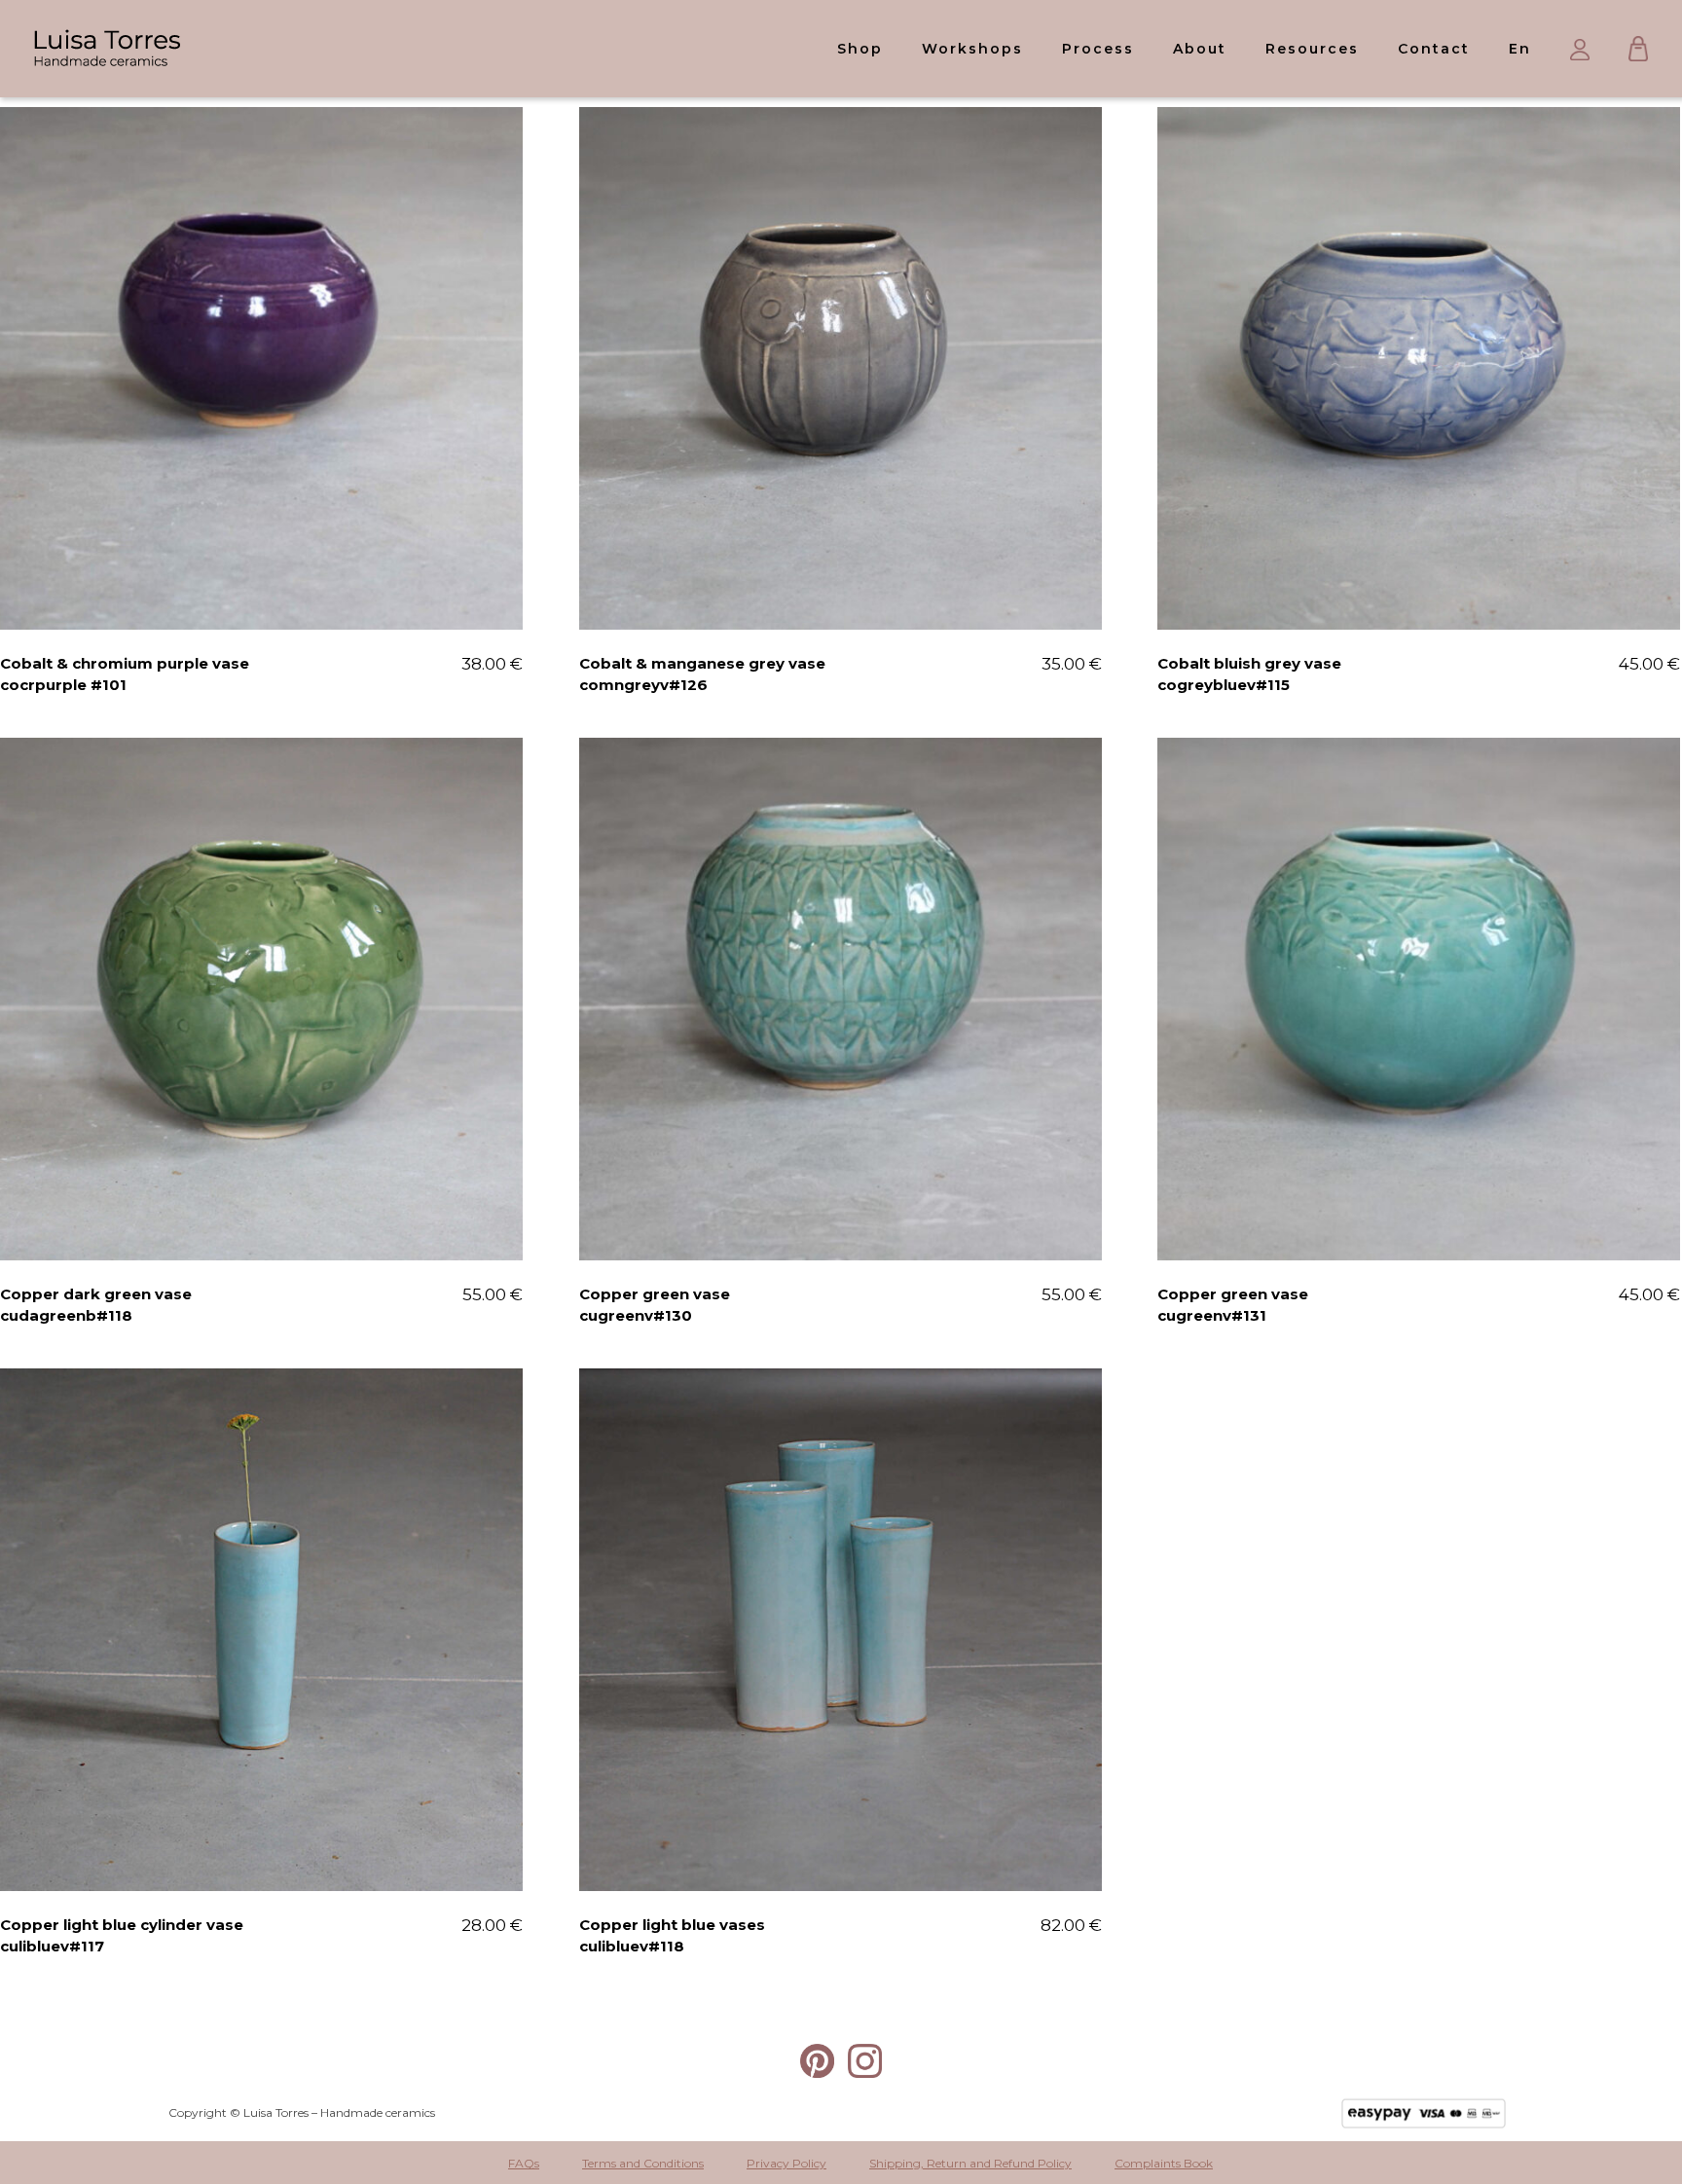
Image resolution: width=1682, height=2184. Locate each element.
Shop (860, 49)
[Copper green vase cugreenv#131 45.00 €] (1419, 999)
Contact (1434, 49)
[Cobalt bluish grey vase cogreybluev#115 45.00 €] (1419, 368)
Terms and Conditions (643, 2163)
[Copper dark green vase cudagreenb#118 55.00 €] (261, 999)
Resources (1312, 49)
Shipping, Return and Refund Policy (970, 2163)
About (1200, 49)
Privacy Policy (786, 2163)
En (1520, 49)
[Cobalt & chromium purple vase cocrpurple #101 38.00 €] (261, 368)
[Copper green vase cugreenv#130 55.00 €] (841, 999)
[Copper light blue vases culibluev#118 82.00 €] (841, 1630)
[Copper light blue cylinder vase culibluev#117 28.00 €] (261, 1630)
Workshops (972, 49)
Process (1098, 49)
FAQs (524, 2163)
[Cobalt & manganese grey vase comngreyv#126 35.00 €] (841, 368)
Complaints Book (1164, 2163)
